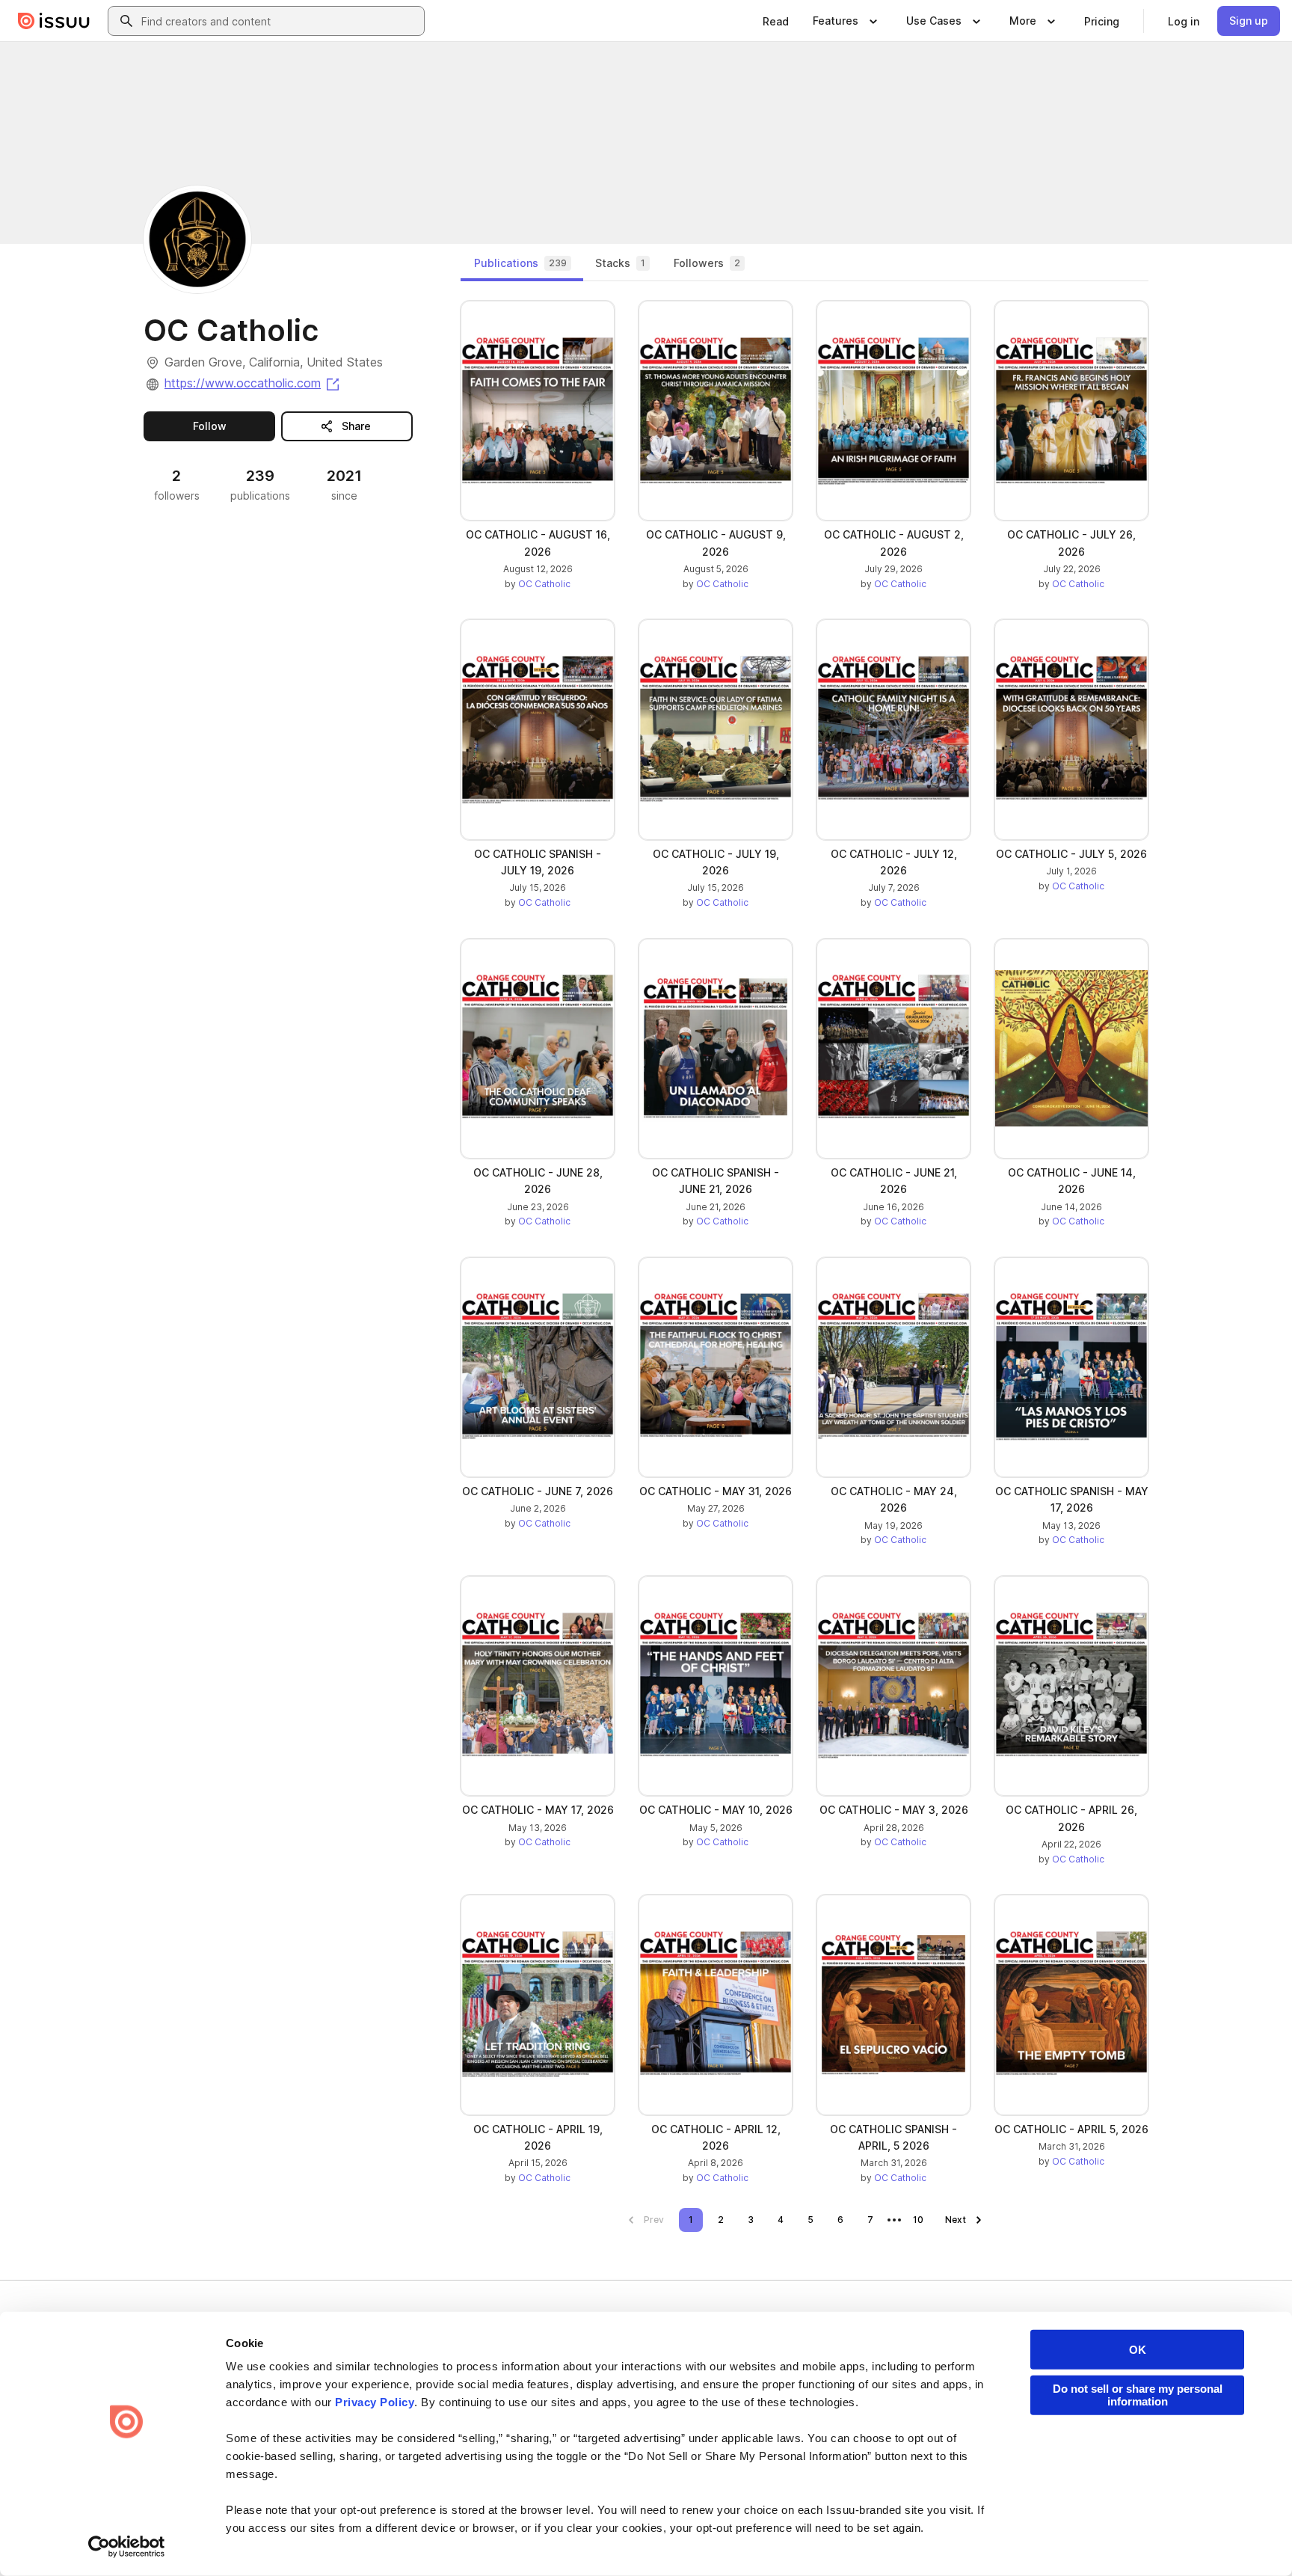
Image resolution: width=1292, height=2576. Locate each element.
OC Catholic (544, 584)
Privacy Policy (375, 2402)
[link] (776, 21)
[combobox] (280, 21)
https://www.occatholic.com (253, 383)
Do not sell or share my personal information (1138, 2395)
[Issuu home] (54, 21)
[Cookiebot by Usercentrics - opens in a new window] (127, 2547)
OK (1138, 2350)
